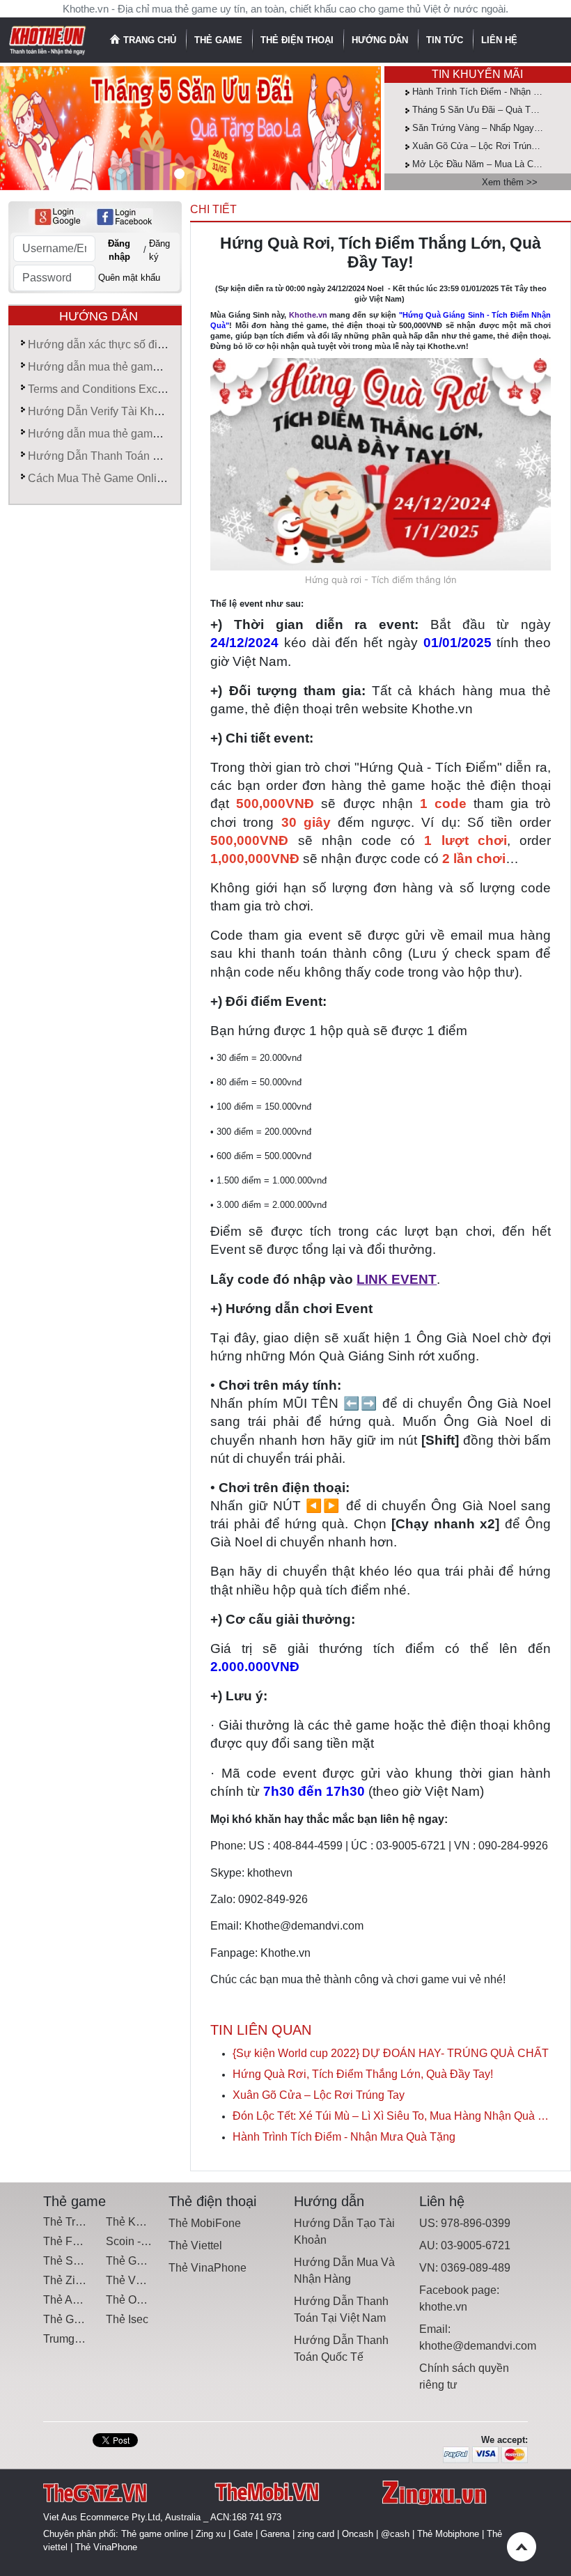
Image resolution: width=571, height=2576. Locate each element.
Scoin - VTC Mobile (154, 2241)
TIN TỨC (446, 40)
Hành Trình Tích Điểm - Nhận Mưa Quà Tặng (344, 2137)
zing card (316, 2534)
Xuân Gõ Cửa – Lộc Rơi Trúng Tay (483, 146)
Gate (243, 2534)
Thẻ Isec (127, 2319)
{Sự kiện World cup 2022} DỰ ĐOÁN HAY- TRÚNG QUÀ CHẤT (391, 2053)
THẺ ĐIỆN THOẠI (298, 40)
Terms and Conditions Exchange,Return (126, 389)
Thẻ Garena (135, 2261)
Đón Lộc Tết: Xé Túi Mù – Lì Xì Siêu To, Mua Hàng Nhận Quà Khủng (392, 2116)
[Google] (57, 217)
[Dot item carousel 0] (179, 174)
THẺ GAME (220, 40)
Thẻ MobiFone (205, 2223)
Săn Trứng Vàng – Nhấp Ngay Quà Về (490, 128)
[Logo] (48, 39)
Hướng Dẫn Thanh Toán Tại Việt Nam (123, 456)
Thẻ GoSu (69, 2319)
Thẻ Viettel (195, 2245)
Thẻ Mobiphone (448, 2534)
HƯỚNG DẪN (381, 40)
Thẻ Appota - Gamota (96, 2300)
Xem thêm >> (510, 182)
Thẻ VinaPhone (208, 2268)
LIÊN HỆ (499, 40)
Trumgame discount (92, 2339)
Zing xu (211, 2534)
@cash (395, 2534)
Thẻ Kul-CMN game (155, 2222)
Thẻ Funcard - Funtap (97, 2241)
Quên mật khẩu (129, 278)
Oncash (358, 2534)
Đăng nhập (119, 250)
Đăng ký (159, 250)
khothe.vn (443, 2307)
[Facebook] (124, 217)
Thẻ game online (155, 2534)
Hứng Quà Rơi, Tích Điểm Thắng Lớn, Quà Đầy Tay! (363, 2074)
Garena (275, 2534)
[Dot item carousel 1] (201, 174)
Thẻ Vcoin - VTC (147, 2280)
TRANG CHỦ (150, 40)
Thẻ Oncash (136, 2300)
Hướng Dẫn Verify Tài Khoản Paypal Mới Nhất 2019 (157, 411)
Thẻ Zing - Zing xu (88, 2280)
